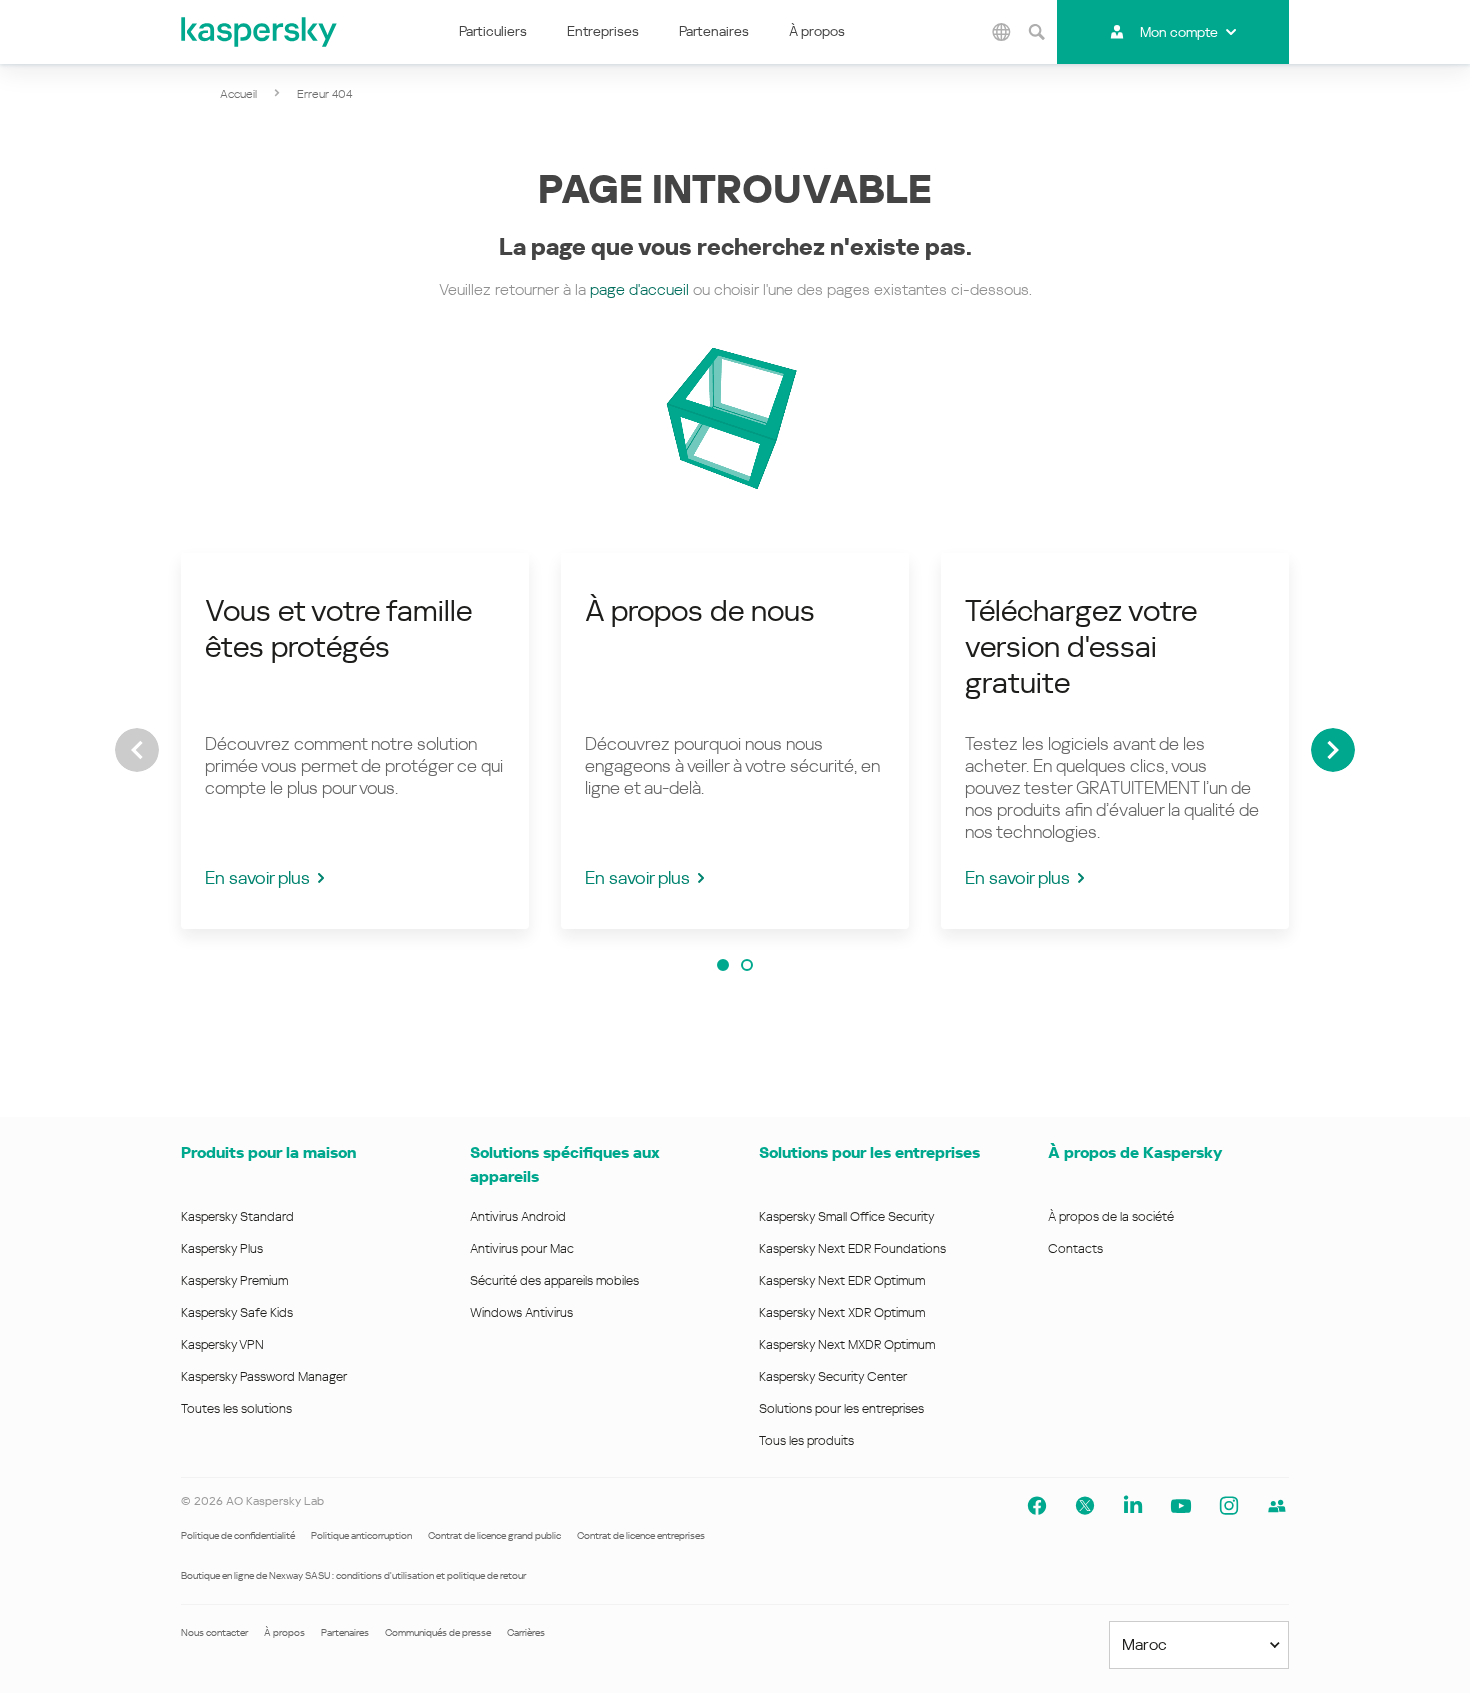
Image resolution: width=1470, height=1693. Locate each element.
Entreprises (603, 31)
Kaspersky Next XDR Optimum (842, 1312)
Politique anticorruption (361, 1535)
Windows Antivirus (521, 1312)
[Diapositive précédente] (137, 750)
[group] (355, 741)
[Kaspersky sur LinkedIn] (1133, 1506)
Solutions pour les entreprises (869, 1152)
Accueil (238, 94)
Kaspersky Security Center (833, 1376)
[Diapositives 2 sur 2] (747, 965)
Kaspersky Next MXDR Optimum (847, 1344)
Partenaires (714, 31)
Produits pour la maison (268, 1152)
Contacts (1075, 1248)
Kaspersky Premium (234, 1280)
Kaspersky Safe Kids (237, 1312)
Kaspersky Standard (237, 1216)
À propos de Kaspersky (1135, 1152)
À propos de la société (1111, 1216)
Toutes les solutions (236, 1408)
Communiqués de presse (438, 1632)
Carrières (526, 1632)
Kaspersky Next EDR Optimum (842, 1280)
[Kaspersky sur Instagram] (1229, 1506)
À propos (817, 31)
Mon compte (1179, 32)
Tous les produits (806, 1440)
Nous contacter (214, 1632)
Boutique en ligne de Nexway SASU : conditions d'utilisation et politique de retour (353, 1575)
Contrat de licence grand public (494, 1535)
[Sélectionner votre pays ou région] (1002, 32)
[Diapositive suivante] (1333, 750)
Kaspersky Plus (222, 1248)
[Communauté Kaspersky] (1277, 1506)
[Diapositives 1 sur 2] (723, 965)
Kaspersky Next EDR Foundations (852, 1248)
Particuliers (493, 31)
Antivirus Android (518, 1216)
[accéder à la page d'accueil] (260, 32)
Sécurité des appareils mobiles (554, 1280)
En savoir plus (257, 877)
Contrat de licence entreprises (641, 1535)
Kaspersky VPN (222, 1344)
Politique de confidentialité (238, 1535)
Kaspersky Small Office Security (847, 1216)
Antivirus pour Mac (522, 1248)
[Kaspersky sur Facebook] (1037, 1506)
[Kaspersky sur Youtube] (1181, 1506)
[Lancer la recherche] (1037, 32)
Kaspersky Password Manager (264, 1376)
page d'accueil (639, 289)
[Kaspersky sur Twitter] (1085, 1506)
